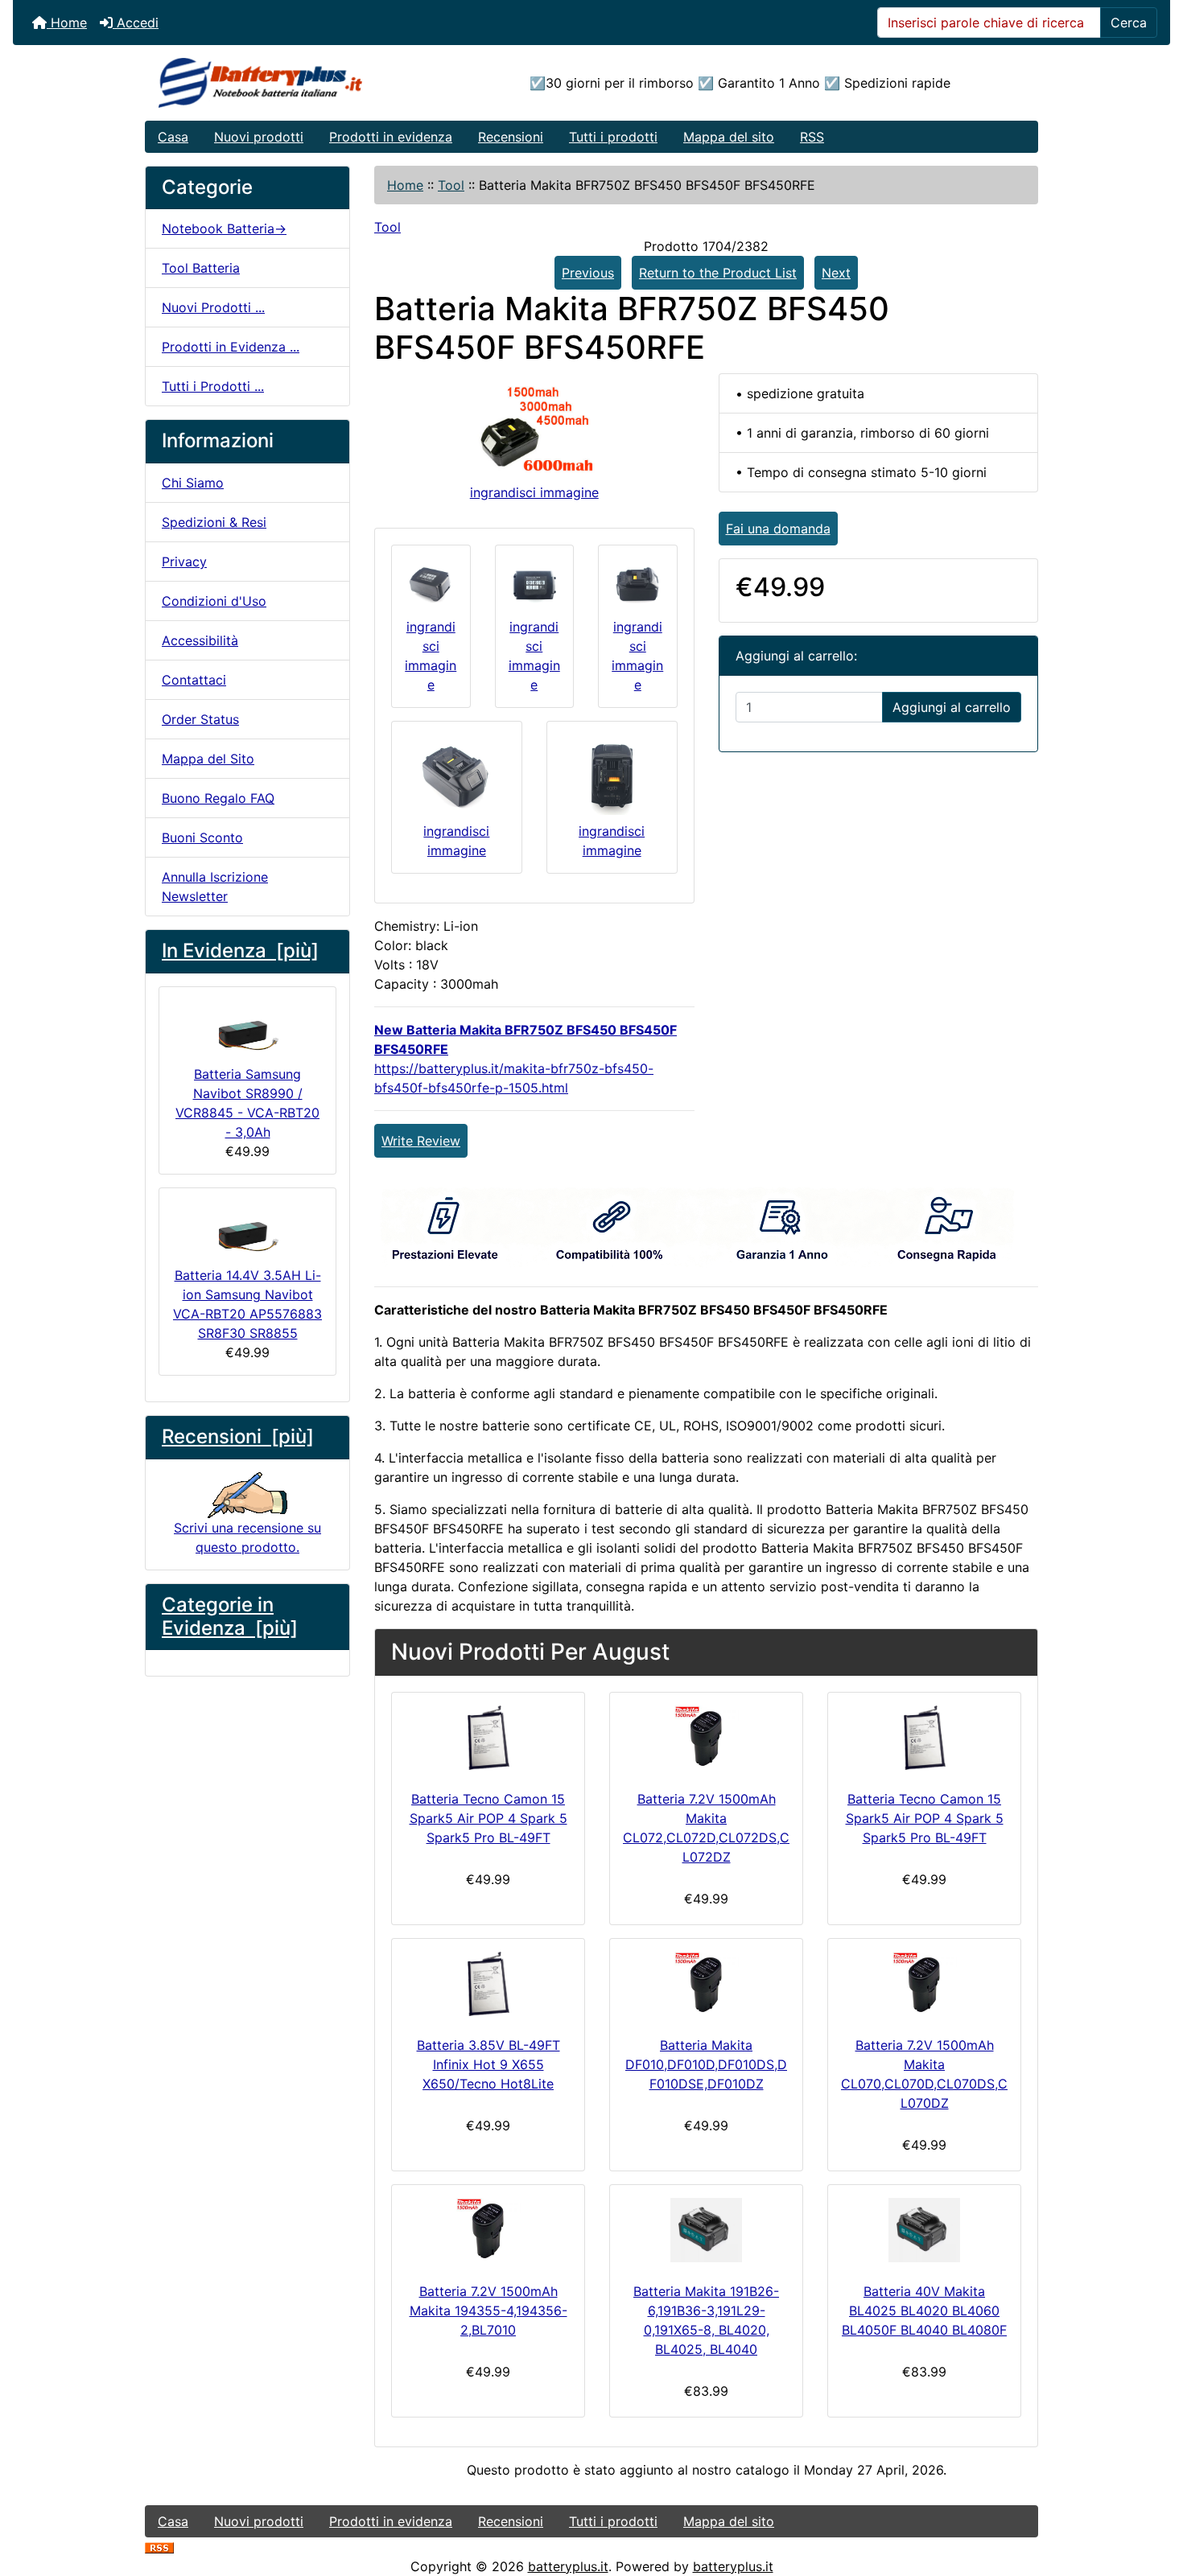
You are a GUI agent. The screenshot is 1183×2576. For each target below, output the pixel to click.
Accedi (136, 23)
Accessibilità (200, 640)
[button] (1153, 2496)
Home (67, 23)
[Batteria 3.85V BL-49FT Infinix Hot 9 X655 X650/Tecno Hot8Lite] (488, 1984)
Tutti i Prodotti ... (213, 386)
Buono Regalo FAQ (218, 798)
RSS (812, 137)
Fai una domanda (778, 529)
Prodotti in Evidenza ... (231, 347)
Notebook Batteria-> (224, 228)
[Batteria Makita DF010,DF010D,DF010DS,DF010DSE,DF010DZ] (706, 1984)
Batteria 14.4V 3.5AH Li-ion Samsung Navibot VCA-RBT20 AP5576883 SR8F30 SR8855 (247, 1304)
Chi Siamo (193, 483)
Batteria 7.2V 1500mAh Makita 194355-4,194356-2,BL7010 (488, 2311)
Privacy (184, 562)
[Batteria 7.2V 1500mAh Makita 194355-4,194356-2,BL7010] (488, 2230)
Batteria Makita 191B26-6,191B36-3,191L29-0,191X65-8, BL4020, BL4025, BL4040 (706, 2320)
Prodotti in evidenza (391, 137)
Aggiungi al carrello (952, 707)
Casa (173, 137)
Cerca (1129, 23)
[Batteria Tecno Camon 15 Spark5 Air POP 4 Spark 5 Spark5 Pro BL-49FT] (488, 1738)
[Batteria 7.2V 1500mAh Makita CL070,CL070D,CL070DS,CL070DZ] (924, 1984)
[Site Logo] (294, 83)
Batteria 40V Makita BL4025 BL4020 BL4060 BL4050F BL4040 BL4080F (924, 2311)
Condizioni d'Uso (214, 601)
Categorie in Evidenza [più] (230, 1616)
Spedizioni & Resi (214, 522)
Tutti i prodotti (613, 137)
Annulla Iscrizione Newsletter (215, 887)
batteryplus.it (568, 2566)
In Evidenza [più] (240, 951)
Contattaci (194, 680)
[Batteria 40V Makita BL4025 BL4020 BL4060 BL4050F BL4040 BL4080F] (924, 2230)
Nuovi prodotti (259, 137)
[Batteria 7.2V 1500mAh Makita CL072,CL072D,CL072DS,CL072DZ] (706, 1738)
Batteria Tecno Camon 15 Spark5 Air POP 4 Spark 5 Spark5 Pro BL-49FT (488, 1818)
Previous (588, 273)
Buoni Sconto (202, 837)
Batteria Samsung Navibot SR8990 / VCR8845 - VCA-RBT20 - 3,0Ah (247, 1103)
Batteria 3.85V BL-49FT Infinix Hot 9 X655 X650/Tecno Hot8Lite (488, 2064)
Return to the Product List (718, 273)
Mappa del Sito (208, 759)
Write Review (421, 1141)
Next (836, 273)
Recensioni (511, 137)
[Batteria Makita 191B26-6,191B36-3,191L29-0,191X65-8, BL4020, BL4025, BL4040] (706, 2230)
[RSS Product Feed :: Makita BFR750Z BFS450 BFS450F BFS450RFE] (159, 2547)
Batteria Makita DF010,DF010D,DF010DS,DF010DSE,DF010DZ (706, 2064)
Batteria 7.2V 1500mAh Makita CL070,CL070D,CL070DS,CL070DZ (924, 2074)
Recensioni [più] (238, 1436)
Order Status (200, 719)
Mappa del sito (729, 137)
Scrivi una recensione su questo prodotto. (247, 1537)
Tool (451, 185)
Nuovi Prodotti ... (213, 307)
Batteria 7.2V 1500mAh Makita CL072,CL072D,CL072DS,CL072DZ (706, 1828)
